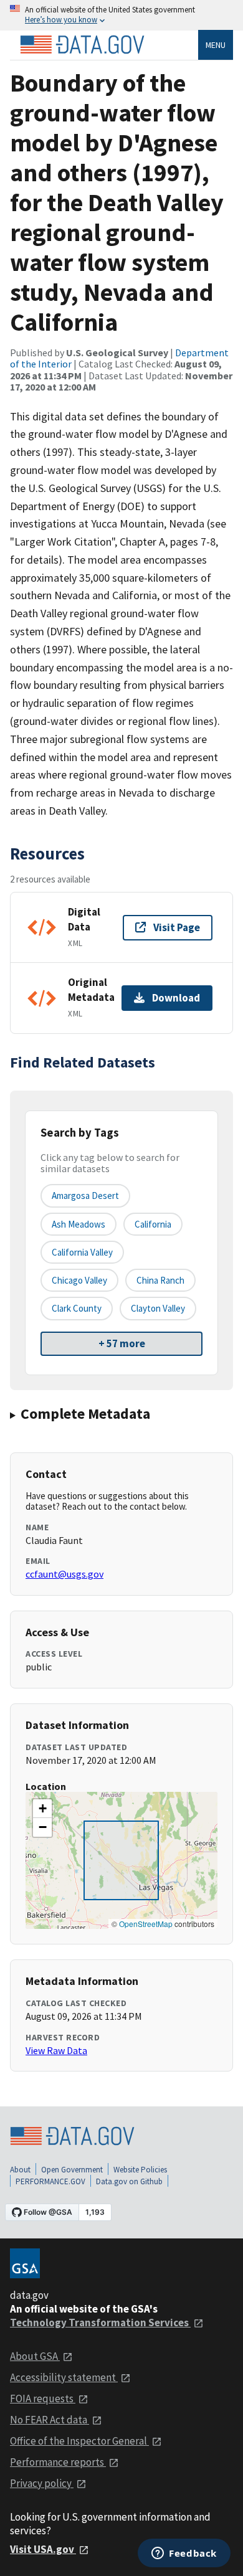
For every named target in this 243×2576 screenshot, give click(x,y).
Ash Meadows (79, 1224)
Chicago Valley (79, 1280)
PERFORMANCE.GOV (50, 2181)
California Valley (82, 1252)
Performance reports (58, 2462)
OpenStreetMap (146, 1924)
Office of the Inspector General (79, 2441)
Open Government (72, 2170)
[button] (42, 1809)
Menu (216, 45)
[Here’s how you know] (121, 15)
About (20, 2170)
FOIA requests (43, 2398)
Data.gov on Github (129, 2181)
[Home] (82, 45)
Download (176, 998)
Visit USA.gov (43, 2549)
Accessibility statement (64, 2377)
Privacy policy (42, 2483)
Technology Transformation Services (100, 2323)
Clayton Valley (158, 1308)
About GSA (35, 2356)
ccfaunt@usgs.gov (64, 1574)
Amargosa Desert (85, 1196)
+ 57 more (122, 1343)
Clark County (77, 1308)
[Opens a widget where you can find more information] (184, 2554)
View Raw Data (56, 2050)
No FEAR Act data (50, 2420)
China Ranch (160, 1280)
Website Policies (140, 2170)
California (153, 1224)
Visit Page (177, 927)
